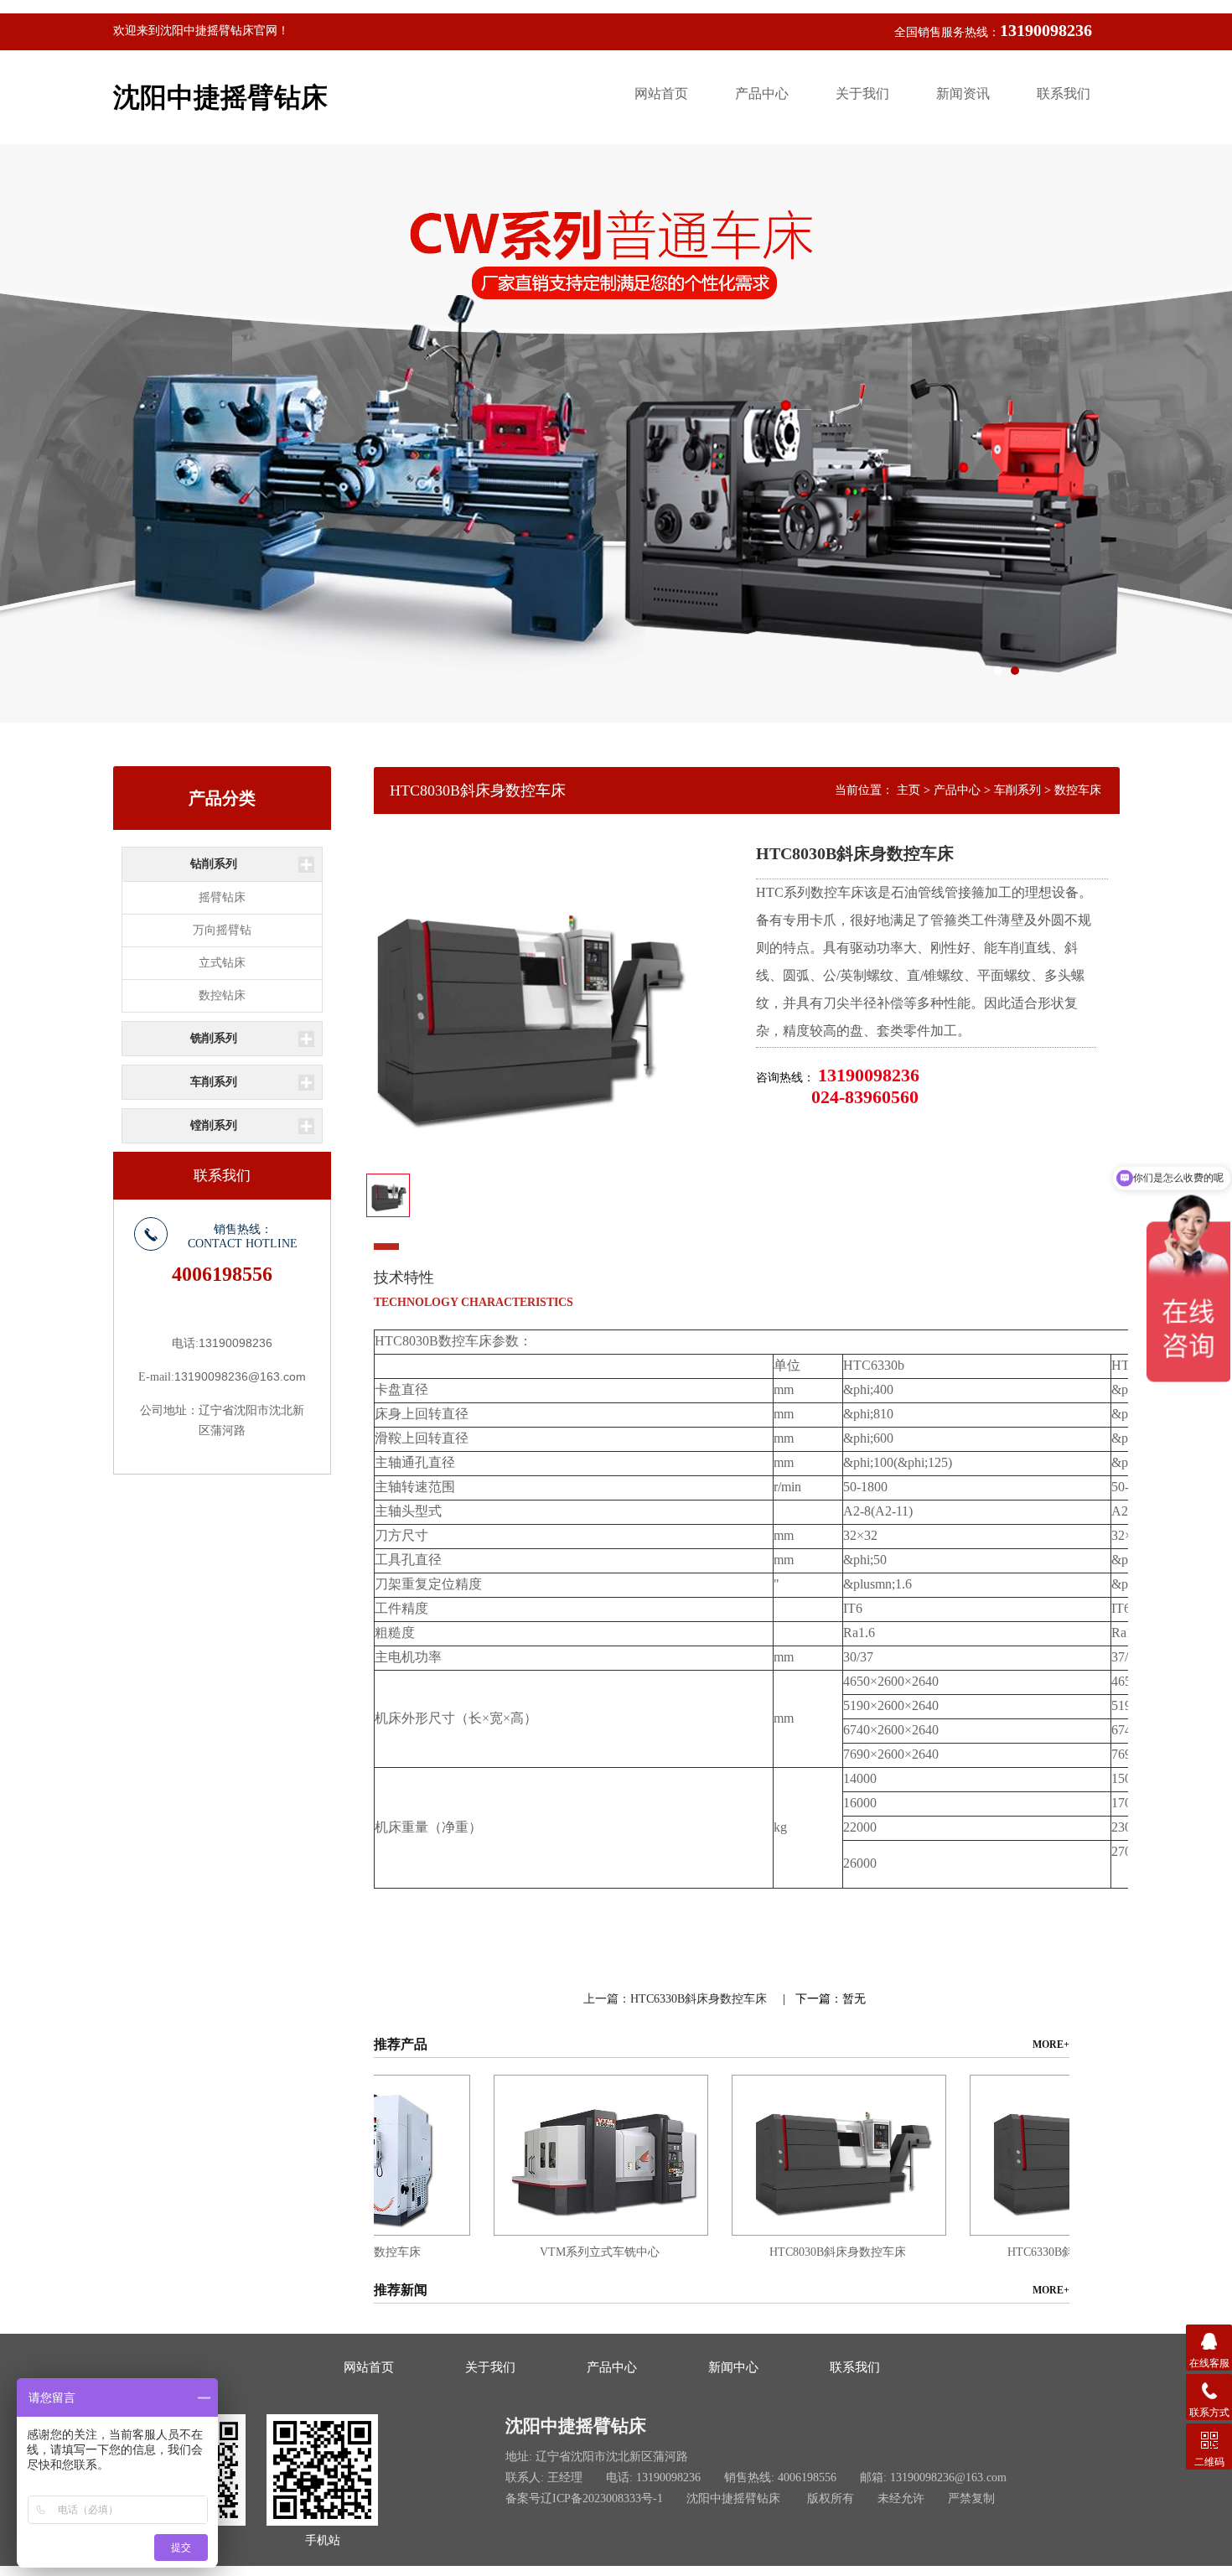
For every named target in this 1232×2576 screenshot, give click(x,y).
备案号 (523, 2498)
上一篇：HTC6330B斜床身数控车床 (677, 1999)
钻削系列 (214, 864)
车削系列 (214, 1082)
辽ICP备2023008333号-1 (602, 2498)
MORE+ (1051, 2045)
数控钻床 (222, 995)
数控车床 (1078, 790)
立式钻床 (222, 963)
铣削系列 (214, 1038)
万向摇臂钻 (222, 930)
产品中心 (957, 790)
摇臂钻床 (222, 897)
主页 (908, 790)
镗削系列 (214, 1125)
